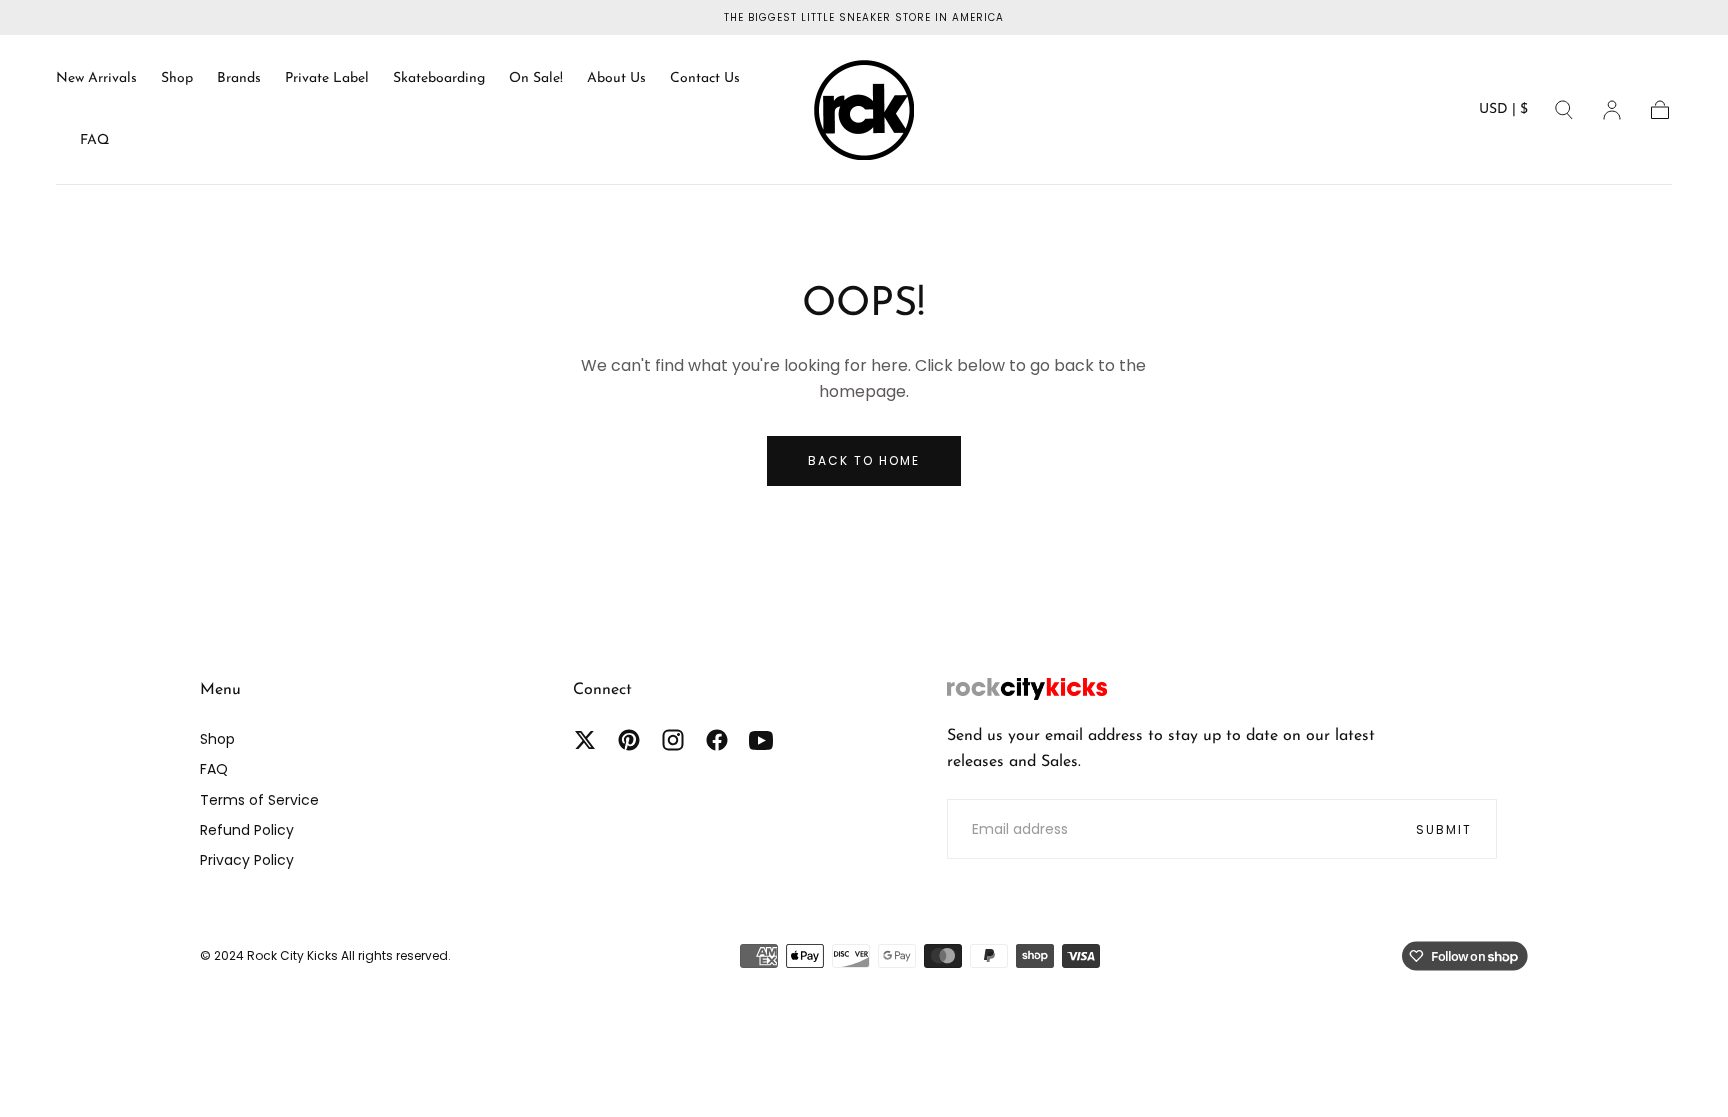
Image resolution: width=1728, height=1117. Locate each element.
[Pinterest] (629, 740)
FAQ (94, 140)
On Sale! (536, 78)
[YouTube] (761, 740)
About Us (616, 78)
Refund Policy (247, 830)
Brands (239, 78)
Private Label (327, 78)
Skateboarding (439, 78)
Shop (177, 78)
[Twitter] (585, 740)
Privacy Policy (247, 860)
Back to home (864, 460)
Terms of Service (259, 800)
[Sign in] (1612, 110)
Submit (1444, 829)
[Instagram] (673, 740)
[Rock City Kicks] (1027, 689)
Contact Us (705, 78)
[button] (1503, 113)
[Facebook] (717, 740)
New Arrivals (96, 78)
